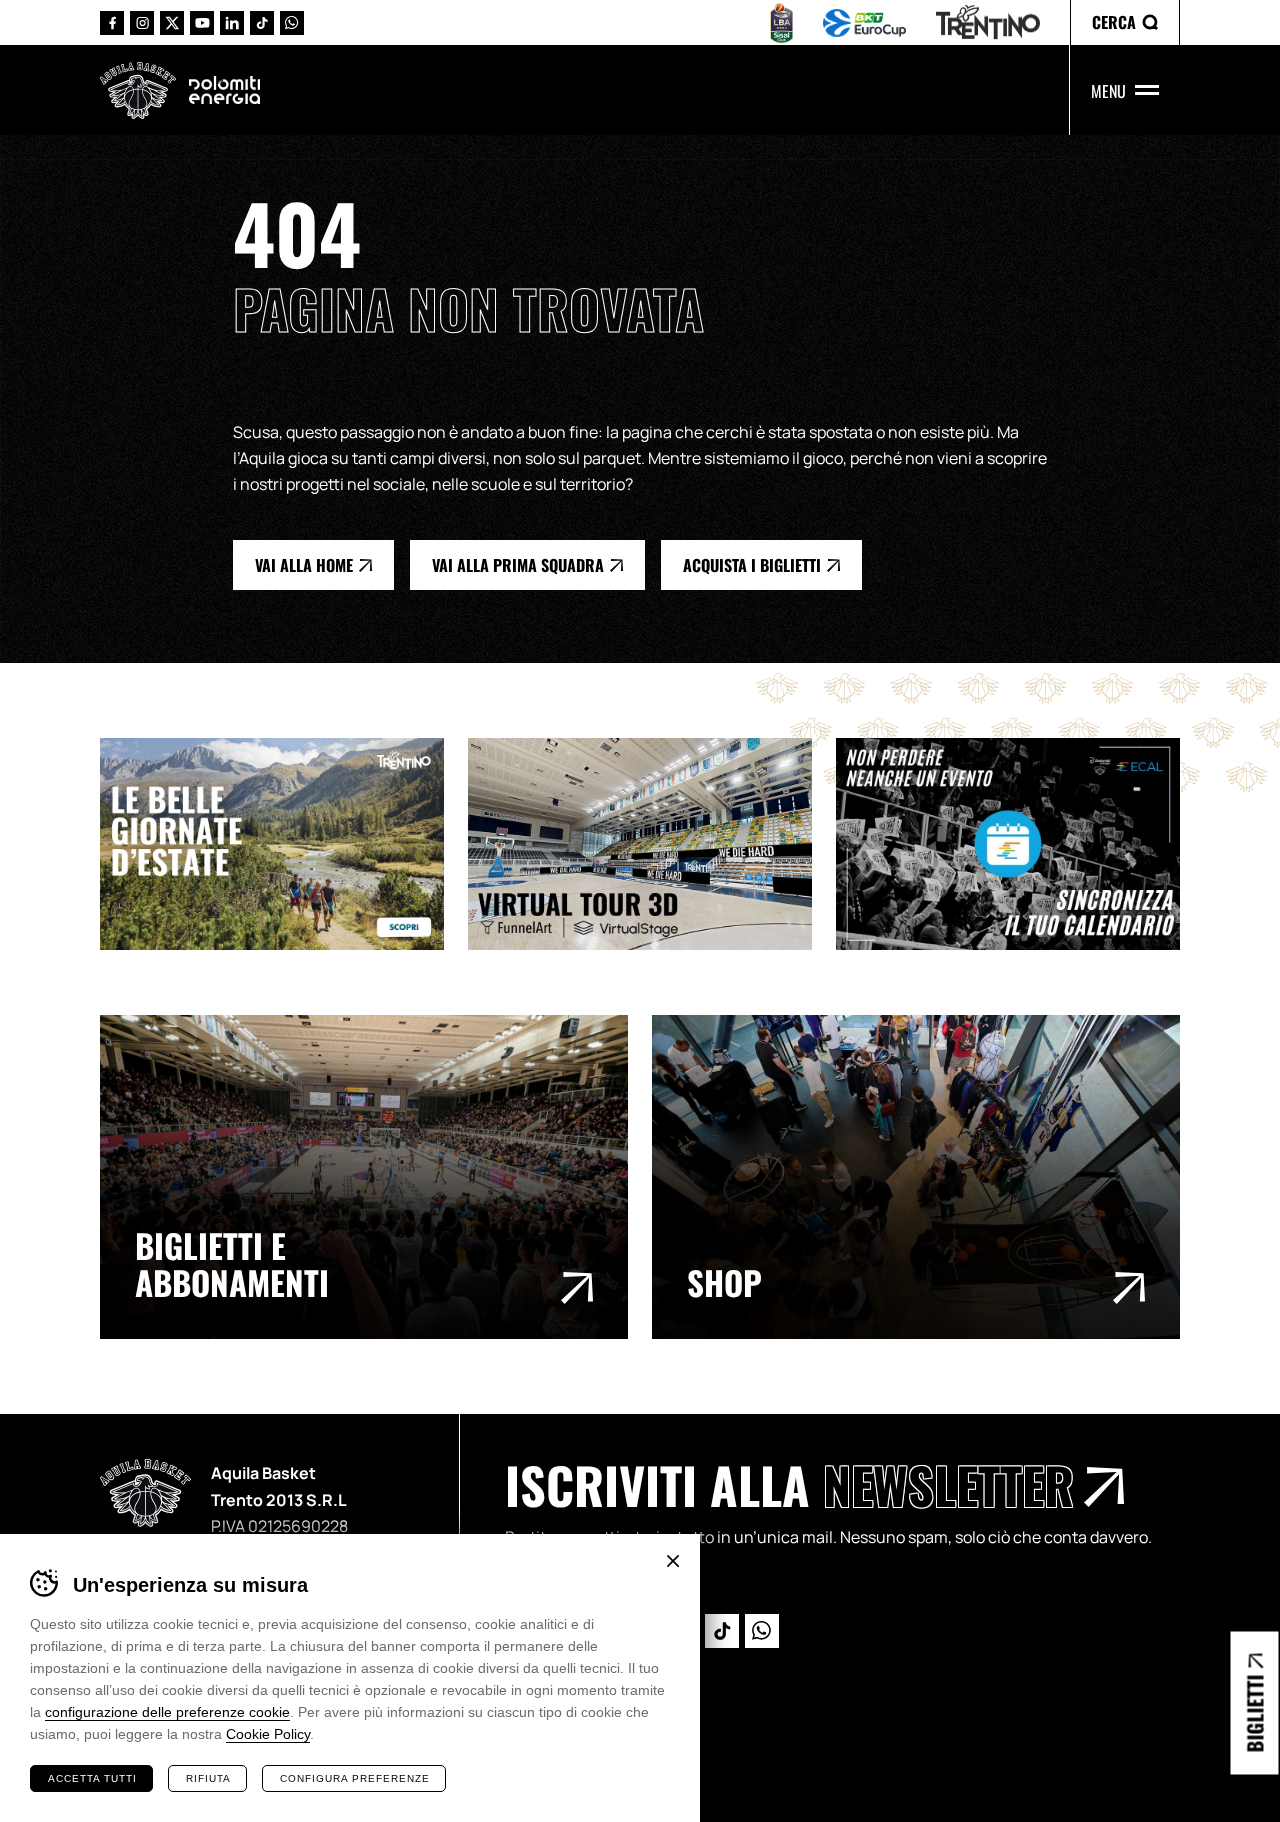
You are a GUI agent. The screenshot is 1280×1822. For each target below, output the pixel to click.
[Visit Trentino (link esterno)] (284, 844)
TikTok (262, 23)
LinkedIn (232, 23)
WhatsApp (292, 23)
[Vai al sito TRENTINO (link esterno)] (988, 22)
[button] (1125, 22)
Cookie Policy (268, 1734)
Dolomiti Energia (224, 90)
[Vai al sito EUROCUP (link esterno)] (864, 23)
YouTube (202, 23)
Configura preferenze (355, 1778)
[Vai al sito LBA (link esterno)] (781, 23)
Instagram (142, 23)
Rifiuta (208, 1778)
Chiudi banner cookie (673, 1561)
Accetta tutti (92, 1778)
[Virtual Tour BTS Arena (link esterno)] (652, 844)
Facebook (112, 23)
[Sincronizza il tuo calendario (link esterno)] (1020, 844)
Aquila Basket (138, 90)
